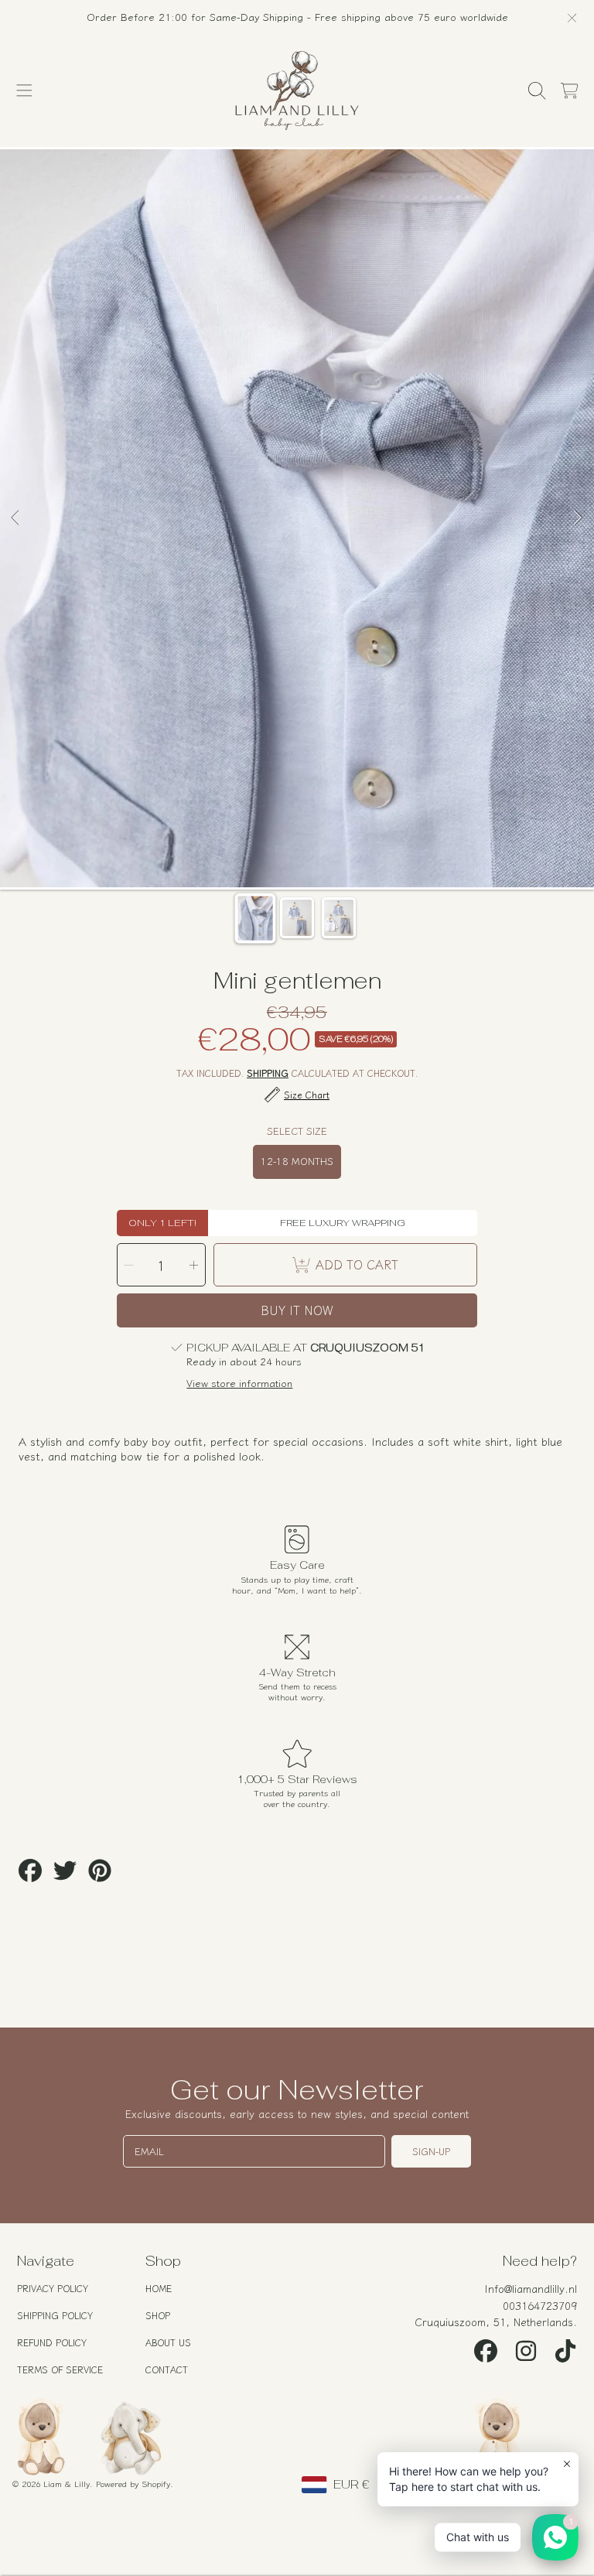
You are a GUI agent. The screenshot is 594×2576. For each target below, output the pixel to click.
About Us (168, 2342)
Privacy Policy (53, 2288)
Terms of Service (60, 2369)
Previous (16, 518)
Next (578, 518)
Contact (167, 2369)
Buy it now (297, 1310)
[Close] (572, 18)
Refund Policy (52, 2342)
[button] (25, 91)
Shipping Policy (55, 2315)
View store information (239, 1383)
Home (159, 2288)
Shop (158, 2315)
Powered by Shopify (133, 2483)
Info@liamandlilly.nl (531, 2288)
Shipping (268, 1073)
